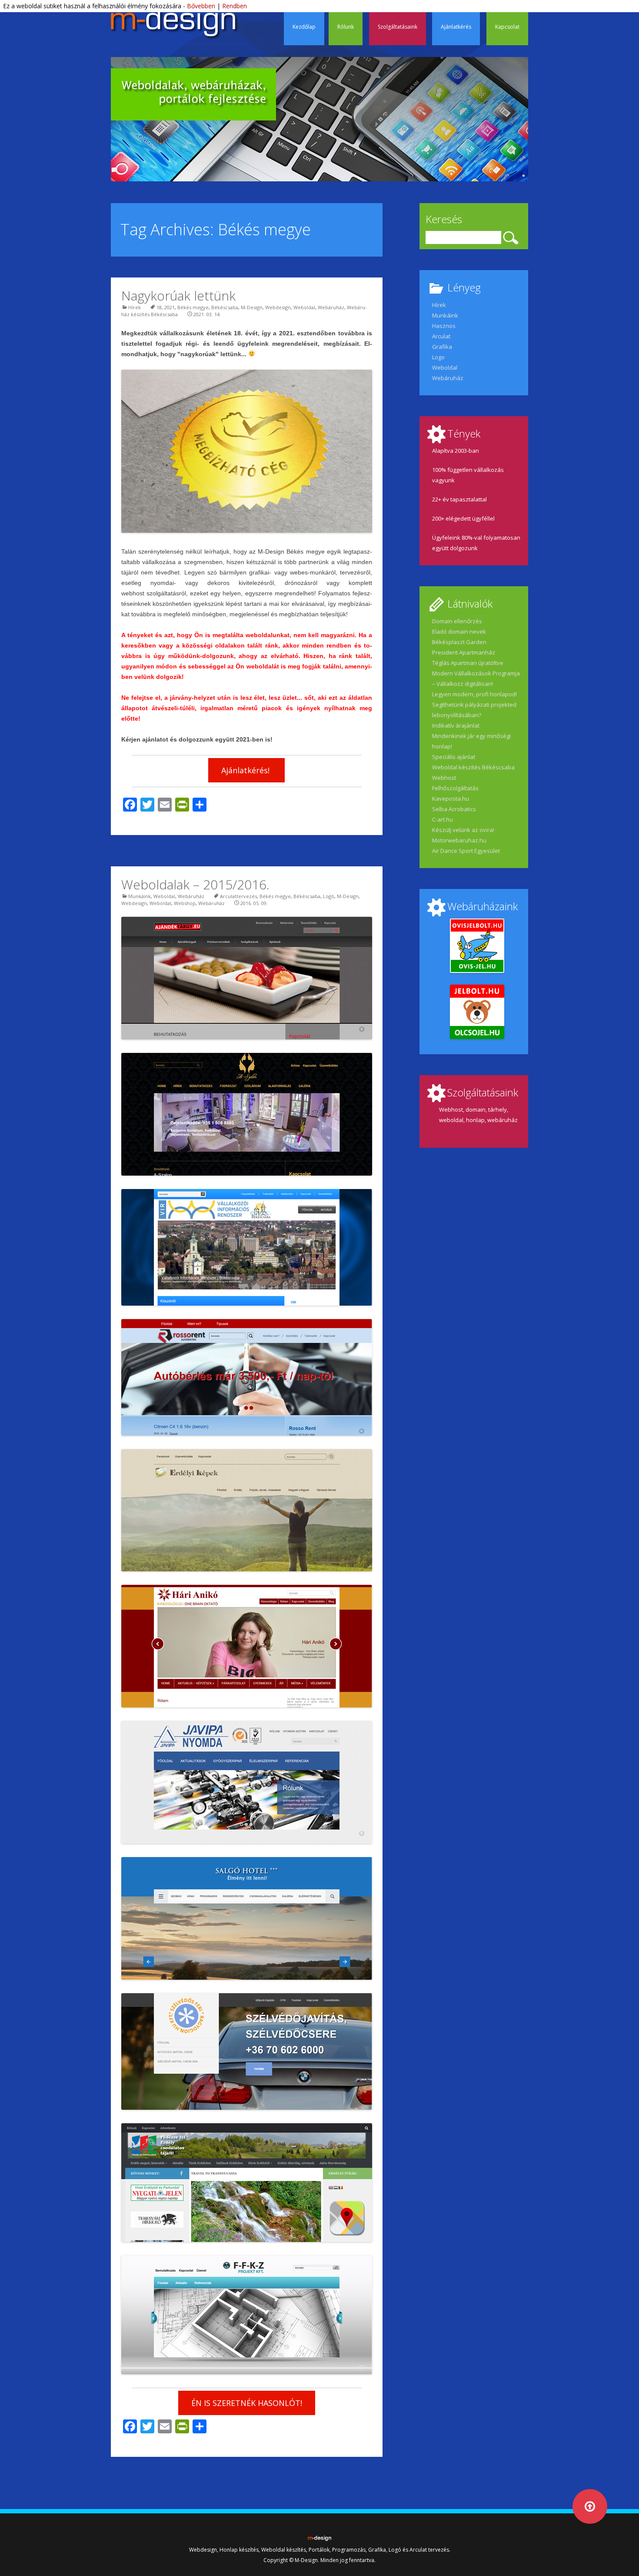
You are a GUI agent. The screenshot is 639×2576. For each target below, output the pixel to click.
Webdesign (278, 307)
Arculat (441, 336)
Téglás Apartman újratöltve (468, 663)
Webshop (185, 903)
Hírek (135, 307)
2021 (170, 307)
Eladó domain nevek (459, 631)
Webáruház (331, 307)
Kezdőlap (304, 27)
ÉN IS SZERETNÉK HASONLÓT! (247, 2403)
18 (159, 307)
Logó (329, 896)
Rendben (235, 6)
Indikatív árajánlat (456, 725)
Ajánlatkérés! (246, 770)
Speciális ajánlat (454, 757)
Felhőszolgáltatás (455, 788)
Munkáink (140, 896)
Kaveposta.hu (451, 799)
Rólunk (346, 27)
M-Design (252, 307)
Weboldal (304, 307)
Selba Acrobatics (454, 809)
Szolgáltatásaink (398, 27)
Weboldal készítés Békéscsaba (473, 767)
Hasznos (444, 326)
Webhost (444, 778)
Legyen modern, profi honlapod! (474, 694)
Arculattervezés (238, 896)
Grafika (442, 347)
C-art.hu (443, 819)
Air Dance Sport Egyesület (466, 851)
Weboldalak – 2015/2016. (195, 884)
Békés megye (193, 307)
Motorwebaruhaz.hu (459, 840)
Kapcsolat (507, 27)
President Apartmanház (464, 652)
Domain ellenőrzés (457, 621)
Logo (438, 357)
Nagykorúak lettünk (178, 296)
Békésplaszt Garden (459, 642)
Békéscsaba (225, 307)
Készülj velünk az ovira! (463, 830)
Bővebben (201, 6)
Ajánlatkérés (456, 27)
